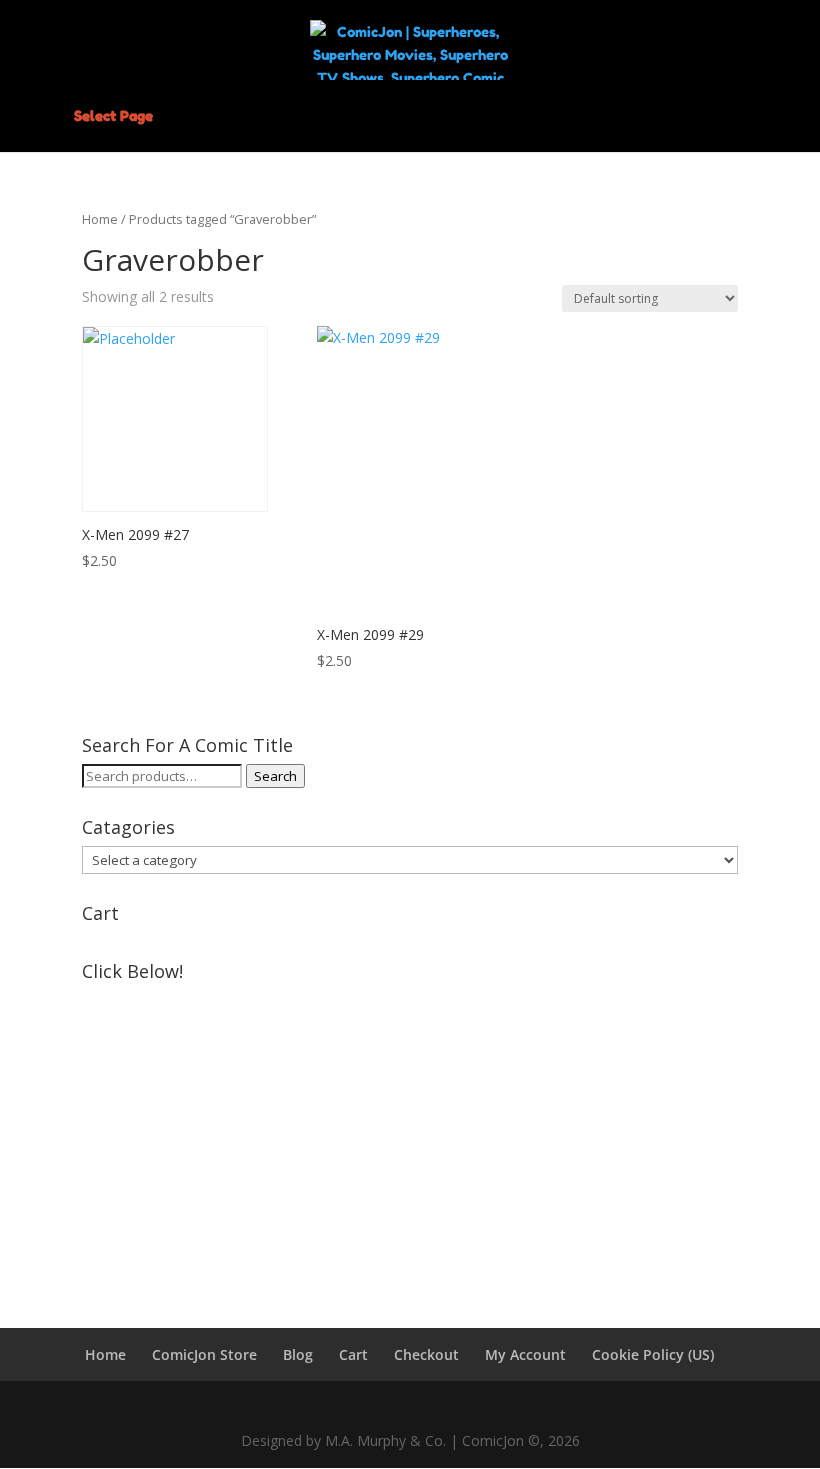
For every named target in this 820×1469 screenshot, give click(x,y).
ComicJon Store (204, 1354)
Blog (298, 1354)
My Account (525, 1354)
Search (275, 776)
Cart (353, 1354)
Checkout (426, 1354)
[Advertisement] (410, 1130)
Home (100, 219)
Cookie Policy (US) (653, 1354)
